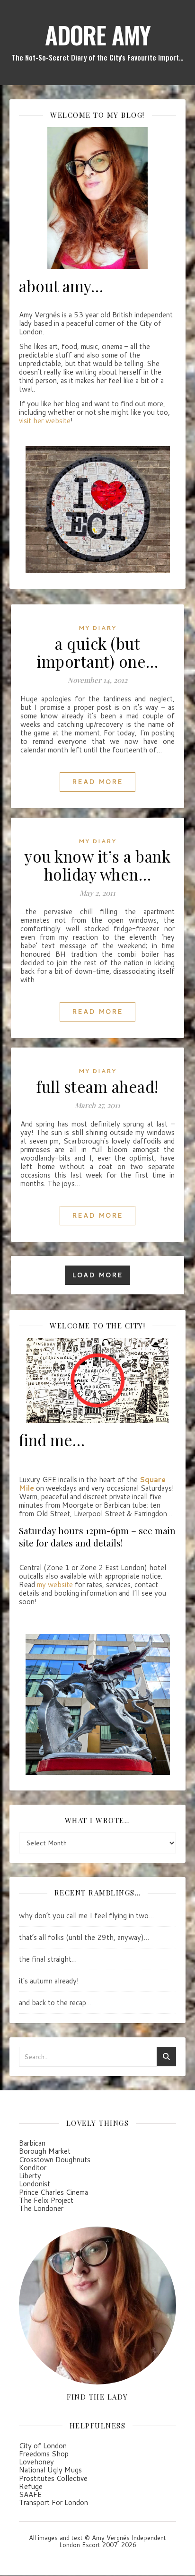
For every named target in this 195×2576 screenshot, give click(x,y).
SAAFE (30, 2494)
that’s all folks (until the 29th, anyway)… (84, 1937)
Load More (97, 1275)
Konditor (33, 2168)
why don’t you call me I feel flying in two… (86, 1916)
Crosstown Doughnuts (55, 2160)
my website (55, 1585)
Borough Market (45, 2151)
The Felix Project (46, 2200)
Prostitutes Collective (53, 2478)
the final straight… (48, 1959)
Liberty (30, 2176)
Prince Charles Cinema (53, 2192)
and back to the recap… (55, 2003)
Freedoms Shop (44, 2454)
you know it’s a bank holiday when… (97, 865)
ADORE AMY (98, 35)
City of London (43, 2446)
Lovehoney (36, 2462)
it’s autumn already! (49, 1981)
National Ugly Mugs (50, 2470)
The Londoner (41, 2208)
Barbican (32, 2143)
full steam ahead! (97, 1086)
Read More (97, 782)
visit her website (45, 421)
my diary (97, 628)
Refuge (31, 2486)
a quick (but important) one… (97, 652)
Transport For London (53, 2502)
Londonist (35, 2184)
